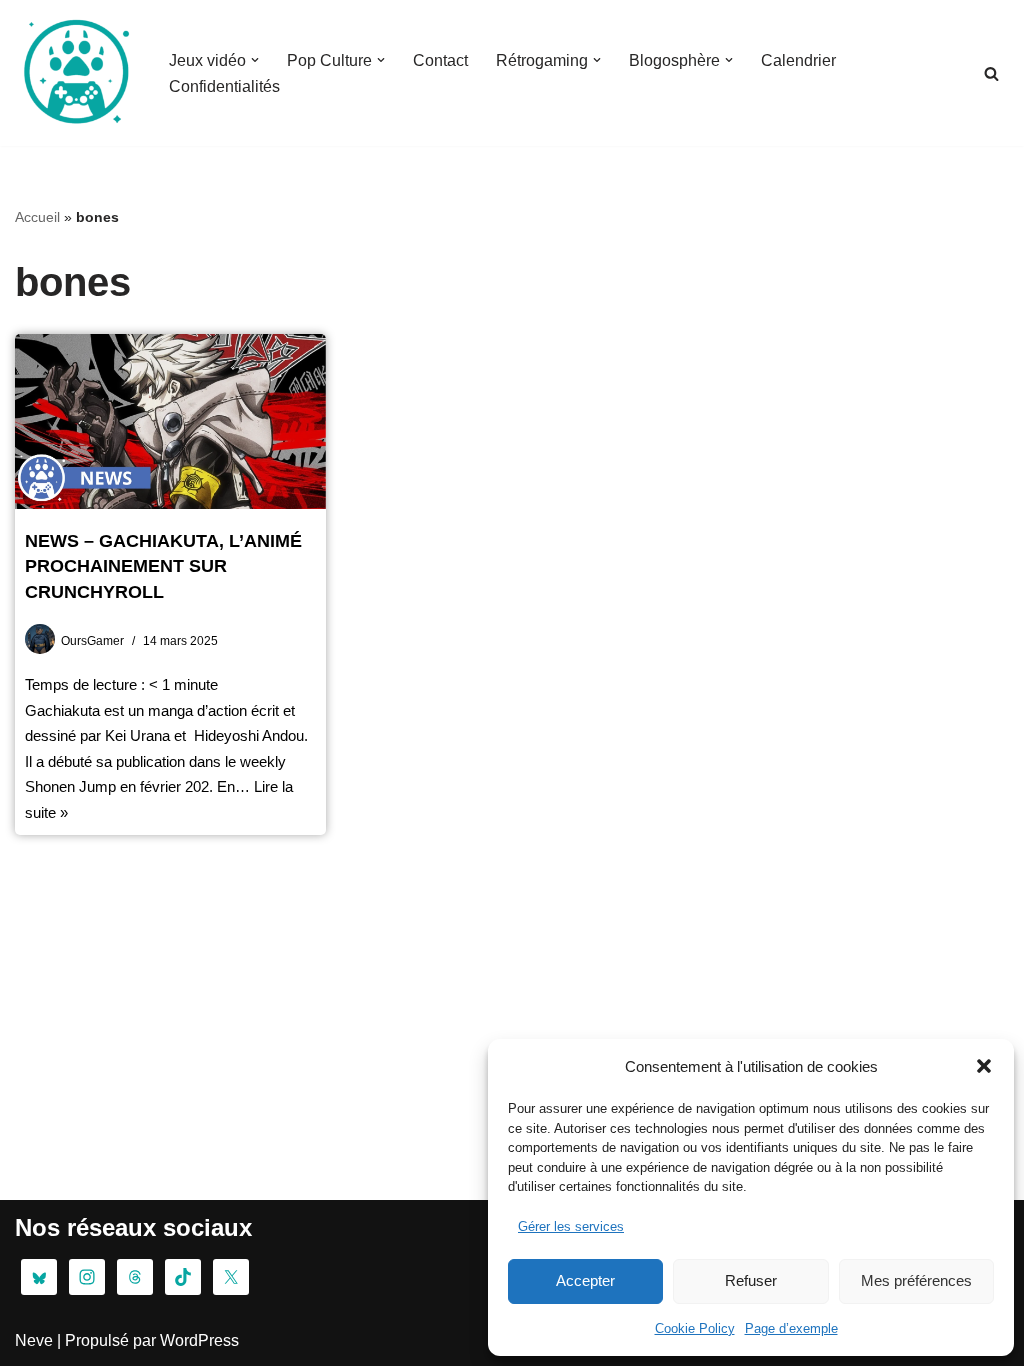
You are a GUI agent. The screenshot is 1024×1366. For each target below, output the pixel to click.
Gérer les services (571, 1226)
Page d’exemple (791, 1328)
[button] (984, 1066)
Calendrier (798, 60)
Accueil (37, 217)
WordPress (199, 1340)
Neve (34, 1340)
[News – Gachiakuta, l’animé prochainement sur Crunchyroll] (170, 421)
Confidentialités (224, 86)
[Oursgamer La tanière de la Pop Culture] (75, 73)
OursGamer (92, 641)
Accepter (585, 1280)
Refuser (751, 1280)
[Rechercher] (991, 73)
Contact (440, 60)
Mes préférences (916, 1280)
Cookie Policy (695, 1328)
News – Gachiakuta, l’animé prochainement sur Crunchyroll (163, 566)
